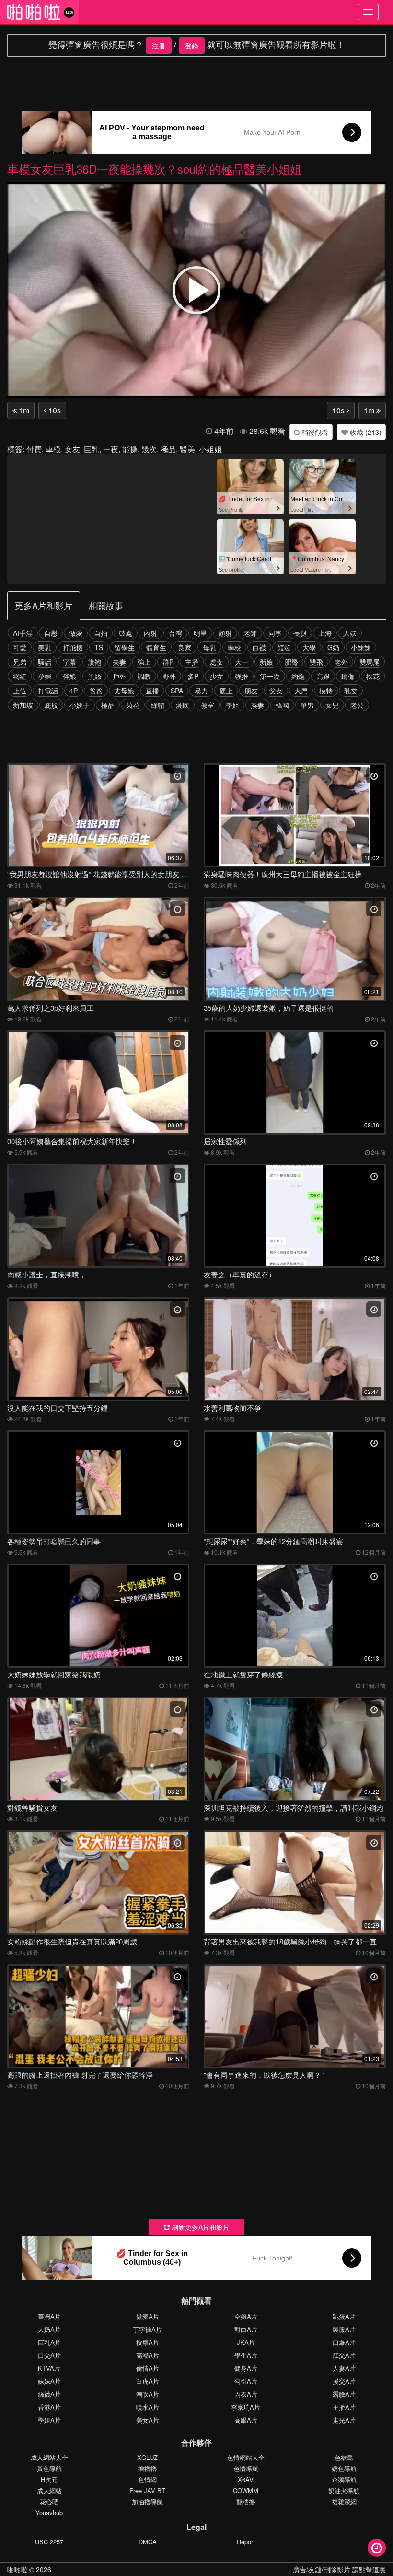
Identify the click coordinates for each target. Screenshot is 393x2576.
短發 (284, 647)
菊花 (133, 705)
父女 (276, 691)
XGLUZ (147, 2457)
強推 (242, 676)
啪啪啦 (17, 2569)
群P (168, 662)
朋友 (251, 691)
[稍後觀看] (377, 2548)
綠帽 (158, 705)
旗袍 (94, 662)
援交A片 (344, 2381)
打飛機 (73, 647)
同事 (275, 633)
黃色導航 (49, 2468)
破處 (126, 633)
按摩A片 (148, 2342)
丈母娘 (124, 691)
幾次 (149, 449)
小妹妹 (361, 647)
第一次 (270, 676)
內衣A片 (246, 2394)
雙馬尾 (370, 662)
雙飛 (316, 662)
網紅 (20, 676)
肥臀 (291, 662)
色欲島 (344, 2457)
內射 (150, 633)
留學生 (125, 647)
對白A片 (246, 2329)
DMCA (148, 2542)
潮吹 (183, 705)
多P (193, 676)
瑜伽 (348, 676)
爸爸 (96, 691)
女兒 (332, 705)
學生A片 (246, 2355)
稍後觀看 (314, 432)
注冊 (159, 46)
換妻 (257, 705)
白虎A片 (148, 2381)
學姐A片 (49, 2420)
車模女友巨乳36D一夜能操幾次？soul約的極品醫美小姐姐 (154, 169)
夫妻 (119, 662)
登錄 (192, 46)
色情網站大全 (246, 2457)
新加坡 (23, 705)
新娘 (266, 662)
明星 (200, 633)
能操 (130, 449)
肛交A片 (344, 2355)
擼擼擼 (147, 2468)
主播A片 (344, 2407)
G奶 (333, 647)
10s (54, 410)
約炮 (298, 676)
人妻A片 (344, 2368)
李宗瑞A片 (246, 2407)
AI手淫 (23, 633)
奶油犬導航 (344, 2490)
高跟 (323, 676)
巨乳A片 (49, 2342)
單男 (307, 705)
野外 (169, 676)
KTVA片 (49, 2368)
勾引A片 (246, 2381)
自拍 (101, 633)
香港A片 (49, 2407)
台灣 (175, 633)
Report (246, 2542)
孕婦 (45, 676)
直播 (152, 691)
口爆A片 (344, 2342)
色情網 (147, 2479)
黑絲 (94, 676)
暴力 (201, 691)
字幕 (69, 662)
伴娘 (69, 676)
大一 (242, 662)
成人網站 (49, 2490)
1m (23, 410)
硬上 (226, 691)
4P (74, 691)
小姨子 (80, 705)
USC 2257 (49, 2542)
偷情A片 (148, 2368)
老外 (341, 662)
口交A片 (49, 2355)
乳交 (351, 691)
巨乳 (92, 449)
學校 (234, 647)
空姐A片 (246, 2316)
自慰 (51, 633)
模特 (326, 691)
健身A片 (246, 2368)
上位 (20, 691)
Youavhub (49, 2512)
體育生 (156, 647)
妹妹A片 (49, 2381)
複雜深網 (344, 2501)
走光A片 (344, 2420)
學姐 (232, 705)
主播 (192, 662)
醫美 (187, 449)
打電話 (48, 691)
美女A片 (148, 2420)
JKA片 (246, 2342)
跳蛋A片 (344, 2316)
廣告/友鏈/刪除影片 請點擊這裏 (339, 2569)
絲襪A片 (49, 2394)
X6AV (246, 2479)
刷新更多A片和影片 (200, 2227)
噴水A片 (148, 2407)
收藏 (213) (365, 432)
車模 (53, 449)
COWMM (246, 2490)
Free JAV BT (147, 2490)
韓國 (282, 705)
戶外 (119, 676)
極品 (168, 449)
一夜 (111, 449)
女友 (72, 449)
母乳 (209, 647)
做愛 (76, 633)
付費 (34, 449)
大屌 (301, 691)
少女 (217, 676)
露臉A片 (344, 2394)
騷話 (45, 662)
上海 (325, 633)
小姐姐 (210, 449)
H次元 (49, 2479)
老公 (357, 705)
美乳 (45, 647)
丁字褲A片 (147, 2329)
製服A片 (344, 2329)
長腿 (300, 633)
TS (99, 647)
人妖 (350, 633)
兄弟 (20, 662)
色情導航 (246, 2468)
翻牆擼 (246, 2501)
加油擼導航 (147, 2501)
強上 (144, 662)
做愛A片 (148, 2316)
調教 (144, 676)
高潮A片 (148, 2355)
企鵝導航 (344, 2479)
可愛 (20, 647)
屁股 (51, 705)
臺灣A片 (49, 2316)
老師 (250, 633)
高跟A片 (246, 2420)
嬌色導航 (344, 2468)
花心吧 (49, 2501)
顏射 (225, 633)
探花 (373, 676)
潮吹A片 (148, 2394)
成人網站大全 (49, 2457)
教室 (208, 705)
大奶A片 (49, 2329)
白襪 (259, 647)
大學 (309, 647)
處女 (217, 662)
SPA (177, 691)
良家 (185, 647)
